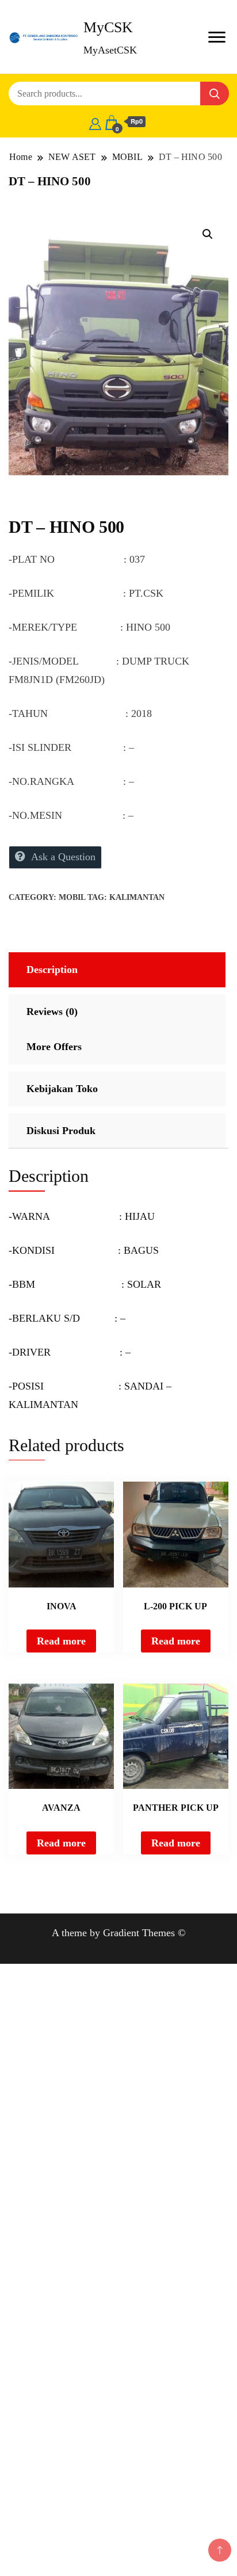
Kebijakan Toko (62, 1089)
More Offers (54, 1047)
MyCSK (108, 27)
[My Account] (95, 122)
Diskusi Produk (61, 1131)
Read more (61, 1641)
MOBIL (72, 897)
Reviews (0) (52, 1012)
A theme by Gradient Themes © (119, 1933)
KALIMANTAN (137, 897)
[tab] (116, 970)
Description (52, 970)
